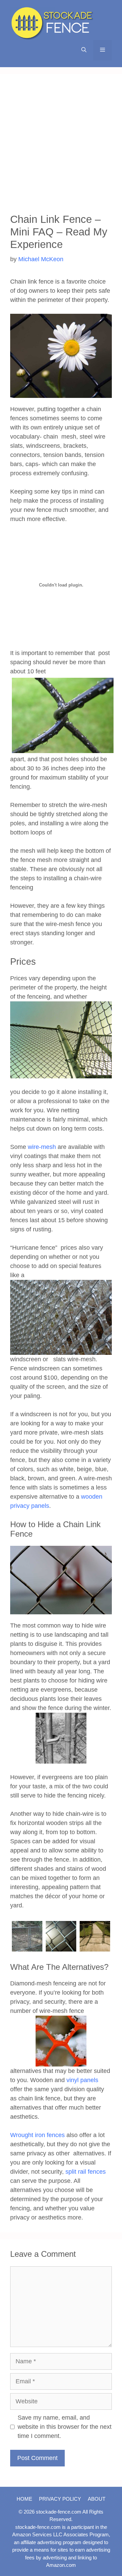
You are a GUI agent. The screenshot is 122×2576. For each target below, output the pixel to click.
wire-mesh (42, 1147)
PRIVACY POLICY (60, 2499)
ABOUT (97, 2499)
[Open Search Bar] (84, 50)
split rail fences (86, 2172)
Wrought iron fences (37, 2135)
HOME (24, 2499)
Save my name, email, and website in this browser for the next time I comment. (65, 2427)
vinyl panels (82, 2080)
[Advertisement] (61, 149)
